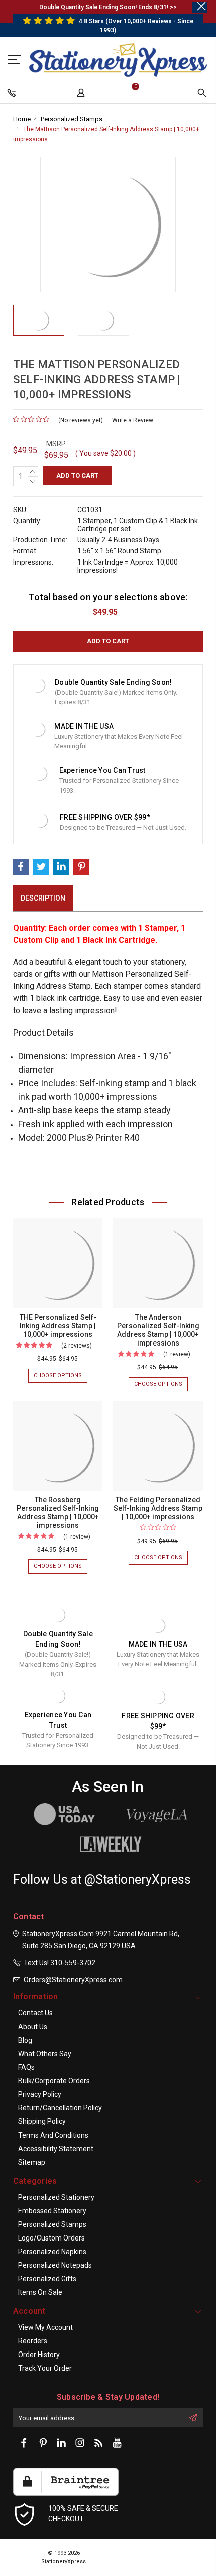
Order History (39, 2355)
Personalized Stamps (72, 119)
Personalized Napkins (52, 2252)
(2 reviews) (77, 1346)
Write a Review (133, 420)
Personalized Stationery (56, 2197)
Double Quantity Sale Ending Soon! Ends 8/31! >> (108, 7)
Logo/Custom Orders (51, 2238)
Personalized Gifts (47, 2279)
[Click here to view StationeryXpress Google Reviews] (15, 59)
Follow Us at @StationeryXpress (102, 1880)
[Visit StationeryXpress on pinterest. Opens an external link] (43, 2443)
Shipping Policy (42, 2121)
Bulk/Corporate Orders (54, 2081)
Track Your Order (45, 2368)
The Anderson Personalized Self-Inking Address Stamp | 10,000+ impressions (158, 1330)
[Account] (82, 95)
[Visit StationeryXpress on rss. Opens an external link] (98, 2443)
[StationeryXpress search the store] (203, 95)
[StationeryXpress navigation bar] (13, 95)
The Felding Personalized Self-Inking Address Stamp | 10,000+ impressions (158, 1508)
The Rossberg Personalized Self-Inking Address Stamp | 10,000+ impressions (58, 1513)
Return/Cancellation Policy (60, 2108)
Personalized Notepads (55, 2265)
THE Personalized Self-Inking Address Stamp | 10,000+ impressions (58, 1326)
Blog (25, 2040)
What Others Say (45, 2054)
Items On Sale (40, 2292)
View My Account (45, 2327)
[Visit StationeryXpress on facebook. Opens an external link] (24, 2443)
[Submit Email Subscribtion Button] (193, 2418)
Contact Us (35, 2013)
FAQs (26, 2067)
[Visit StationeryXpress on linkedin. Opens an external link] (61, 2443)
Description (43, 898)
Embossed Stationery (52, 2211)
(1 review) (177, 1354)
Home (22, 119)
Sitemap (32, 2162)
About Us (33, 2027)
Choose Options (61, 1377)
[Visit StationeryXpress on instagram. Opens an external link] (80, 2443)
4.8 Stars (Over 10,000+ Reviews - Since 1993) (135, 26)
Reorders (33, 2341)
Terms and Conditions (53, 2135)
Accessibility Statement (56, 2149)
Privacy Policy (40, 2094)
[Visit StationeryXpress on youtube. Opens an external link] (117, 2443)
